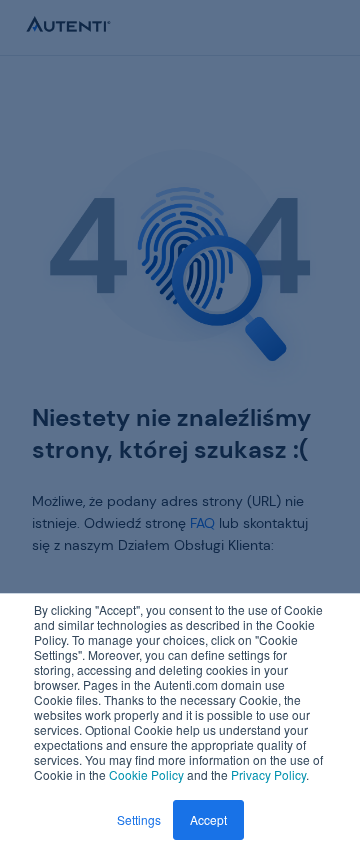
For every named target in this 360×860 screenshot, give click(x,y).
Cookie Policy (146, 774)
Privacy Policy (268, 774)
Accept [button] (208, 819)
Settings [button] (139, 819)
